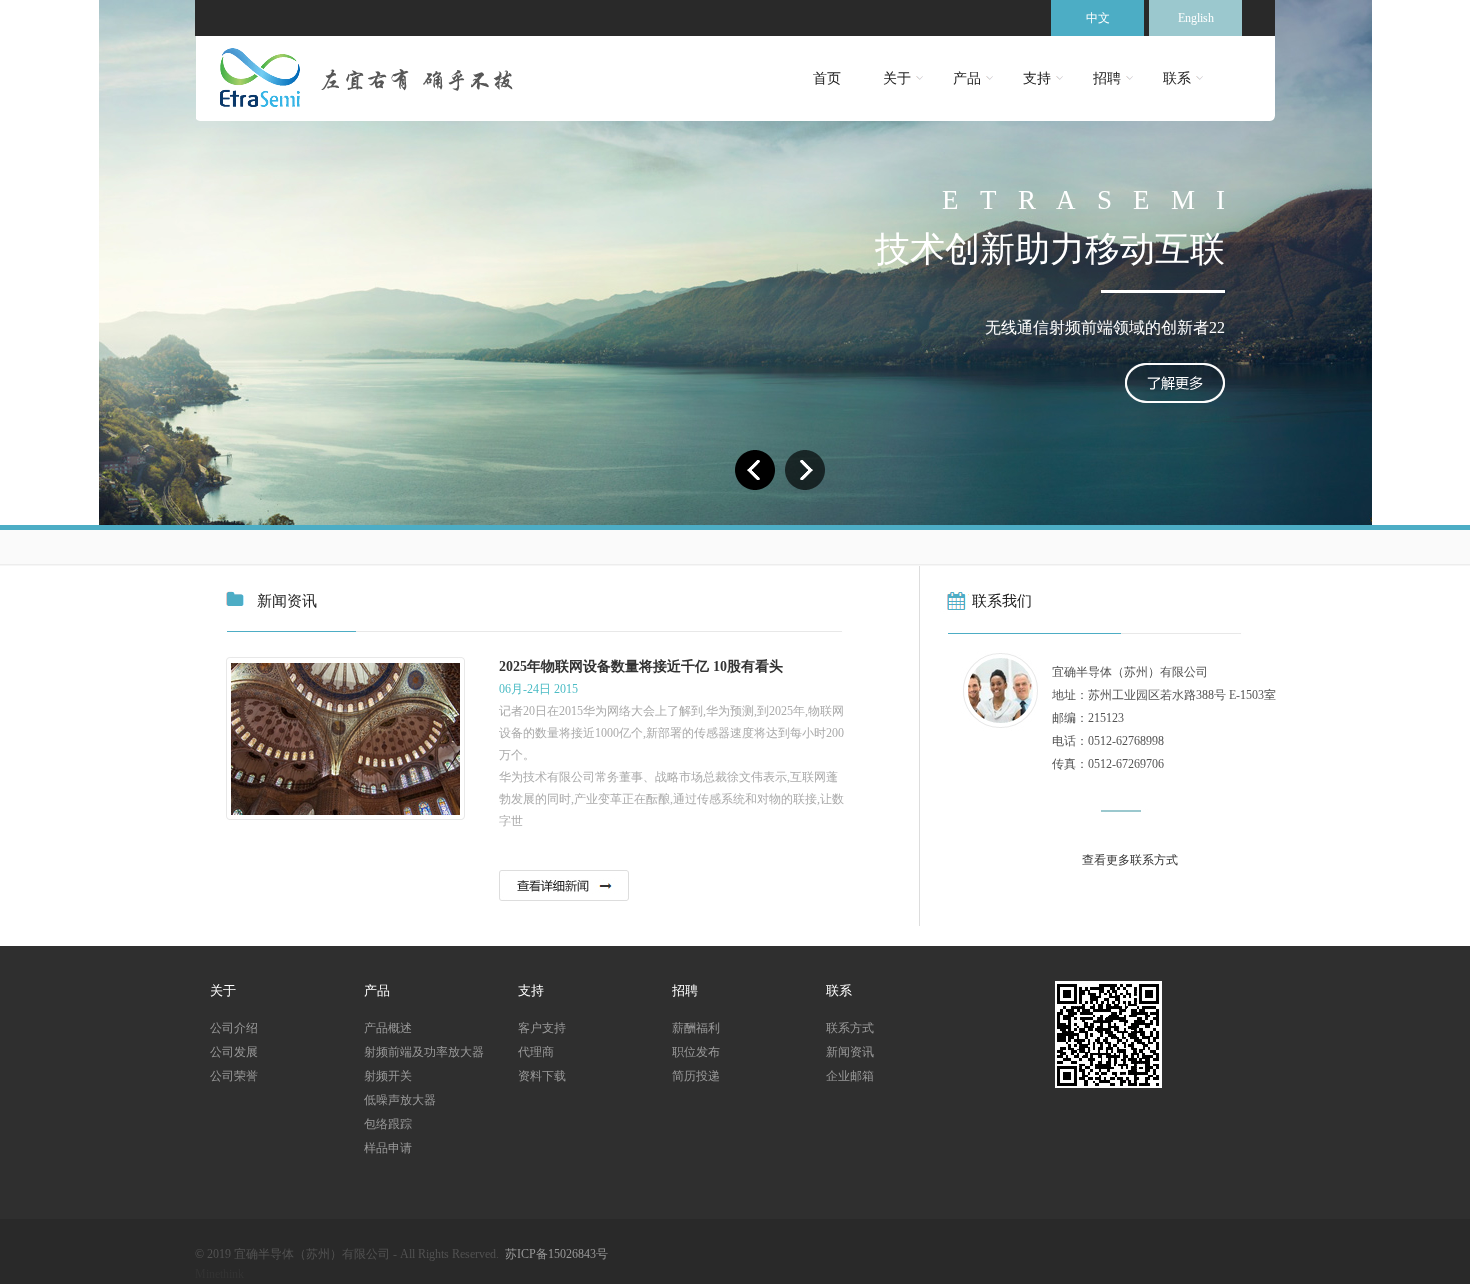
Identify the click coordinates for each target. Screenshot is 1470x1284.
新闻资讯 (850, 1052)
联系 (1177, 78)
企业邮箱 (850, 1076)
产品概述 (388, 1028)
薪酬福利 (696, 1028)
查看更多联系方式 (1130, 860)
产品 (967, 78)
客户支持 (542, 1028)
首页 (827, 78)
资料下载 (542, 1076)
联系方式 (850, 1028)
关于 (897, 78)
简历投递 (696, 1076)
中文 (1098, 18)
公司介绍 (234, 1028)
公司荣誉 (234, 1076)
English (1196, 18)
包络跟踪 (388, 1124)
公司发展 (234, 1052)
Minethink (219, 1274)
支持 (1037, 78)
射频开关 (388, 1076)
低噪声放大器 (400, 1100)
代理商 (536, 1052)
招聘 (1107, 78)
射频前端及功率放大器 (424, 1052)
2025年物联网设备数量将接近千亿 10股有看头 (641, 666)
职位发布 (696, 1052)
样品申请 (388, 1148)
